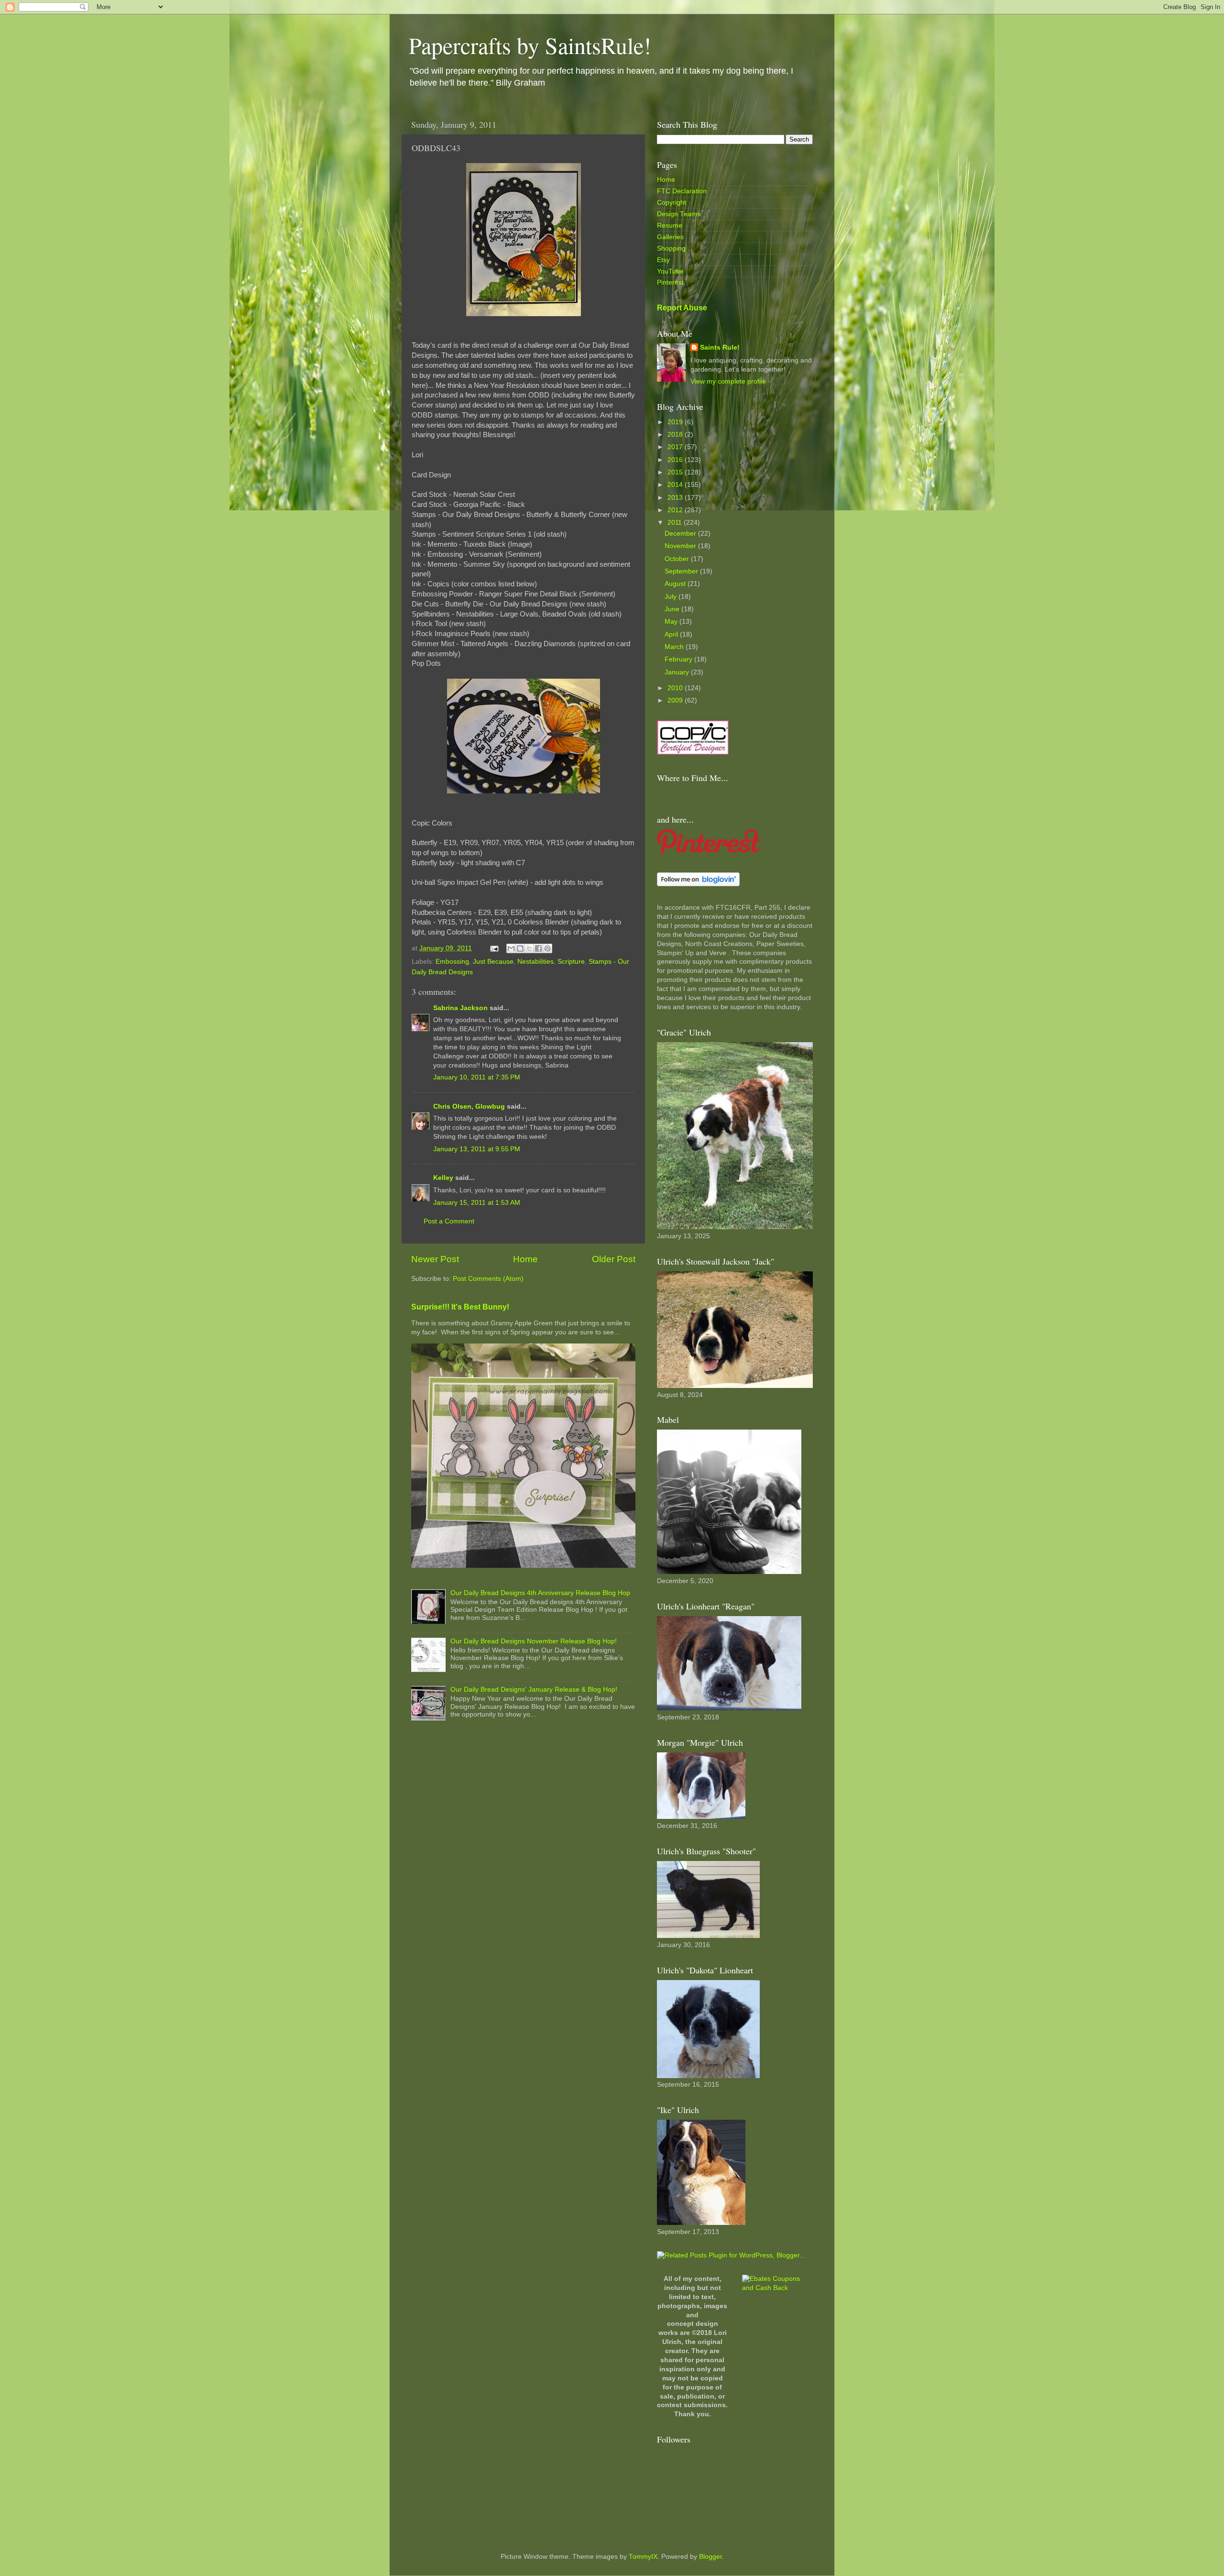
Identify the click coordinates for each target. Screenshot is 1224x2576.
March (675, 647)
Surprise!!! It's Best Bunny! (460, 1307)
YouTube (670, 271)
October (678, 559)
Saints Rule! (720, 347)
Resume (670, 226)
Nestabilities (535, 962)
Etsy (663, 260)
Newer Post (435, 1259)
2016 (676, 460)
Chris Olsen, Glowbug (469, 1106)
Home (525, 1259)
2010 (676, 688)
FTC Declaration (682, 191)
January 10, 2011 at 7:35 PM (477, 1077)
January (678, 672)
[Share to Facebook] (538, 948)
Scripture (571, 962)
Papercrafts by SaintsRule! (530, 45)
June (673, 609)
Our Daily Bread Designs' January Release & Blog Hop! (534, 1690)
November (681, 546)
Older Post (614, 1259)
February (679, 659)
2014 (676, 485)
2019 (676, 422)
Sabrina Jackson (460, 1008)
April (672, 634)
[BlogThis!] (520, 948)
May (672, 622)
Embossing (452, 962)
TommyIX (643, 2557)
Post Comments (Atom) (488, 1279)
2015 (676, 472)
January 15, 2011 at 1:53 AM (477, 1203)
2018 (676, 435)
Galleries (670, 237)
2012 (676, 510)
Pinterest (670, 282)
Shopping (671, 248)
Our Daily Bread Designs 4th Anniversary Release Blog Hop (540, 1593)
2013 (676, 498)
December (681, 534)
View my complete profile (728, 381)
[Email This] (511, 948)
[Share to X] (529, 948)
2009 (676, 700)
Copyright (672, 203)
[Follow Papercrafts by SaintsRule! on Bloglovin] (698, 884)
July (672, 597)
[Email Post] (494, 948)
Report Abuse (682, 308)
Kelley (443, 1178)
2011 (676, 523)
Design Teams (679, 214)
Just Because (493, 962)
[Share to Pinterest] (547, 948)
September (682, 571)
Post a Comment (449, 1221)
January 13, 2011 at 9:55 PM (477, 1149)
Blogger (710, 2557)
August (676, 584)
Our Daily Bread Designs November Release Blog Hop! (534, 1641)
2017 (676, 447)
